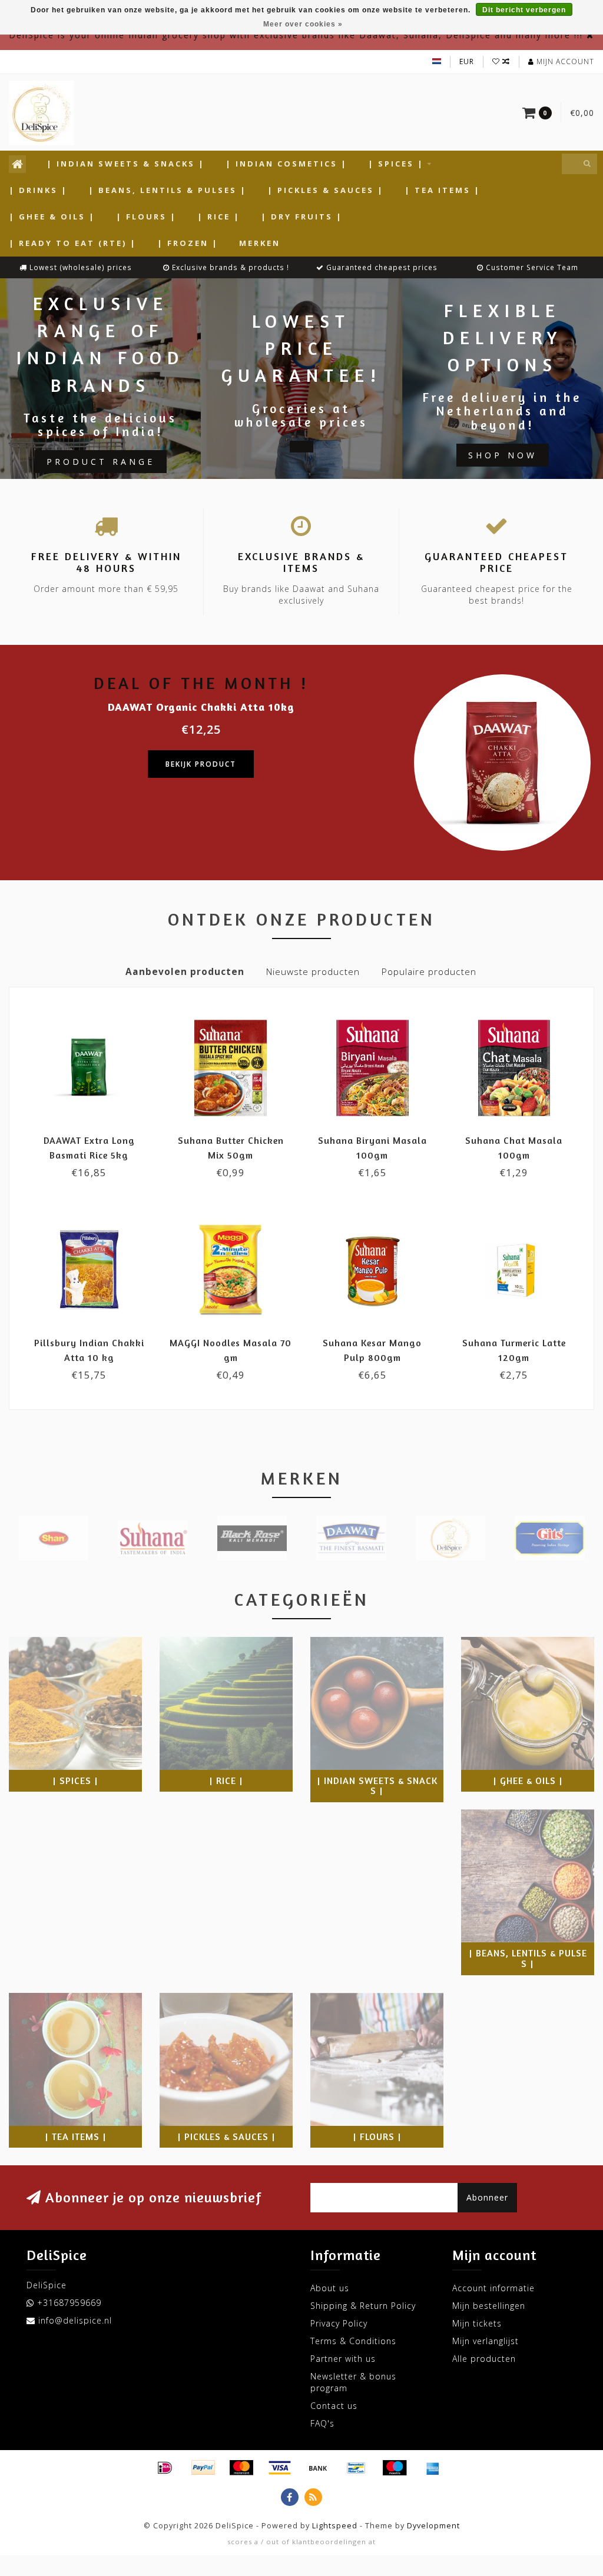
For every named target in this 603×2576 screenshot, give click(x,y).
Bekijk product (201, 764)
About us (330, 2288)
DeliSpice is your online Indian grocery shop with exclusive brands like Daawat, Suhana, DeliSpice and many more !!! (296, 35)
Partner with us (343, 2359)
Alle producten (484, 2359)
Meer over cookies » (303, 24)
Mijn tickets (477, 2323)
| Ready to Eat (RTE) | (73, 243)
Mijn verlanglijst (486, 2341)
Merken (260, 243)
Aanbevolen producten (185, 972)
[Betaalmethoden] (165, 2468)
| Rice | (219, 217)
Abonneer (487, 2197)
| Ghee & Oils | (52, 217)
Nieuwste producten (313, 972)
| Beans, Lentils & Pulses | (168, 190)
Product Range (101, 462)
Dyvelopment (433, 2526)
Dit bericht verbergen (524, 10)
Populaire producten (429, 972)
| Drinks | (38, 190)
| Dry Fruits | (302, 217)
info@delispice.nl (75, 2320)
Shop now (503, 455)
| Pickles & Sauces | (326, 190)
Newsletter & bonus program (353, 2382)
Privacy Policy (339, 2323)
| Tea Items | (443, 190)
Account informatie (493, 2288)
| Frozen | (188, 243)
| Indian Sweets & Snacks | (126, 164)
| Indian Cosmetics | (286, 164)
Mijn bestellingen (489, 2306)
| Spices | (396, 164)
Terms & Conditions (353, 2341)
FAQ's (322, 2423)
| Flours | (146, 217)
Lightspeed (335, 2526)
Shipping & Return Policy (363, 2306)
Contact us (334, 2406)
